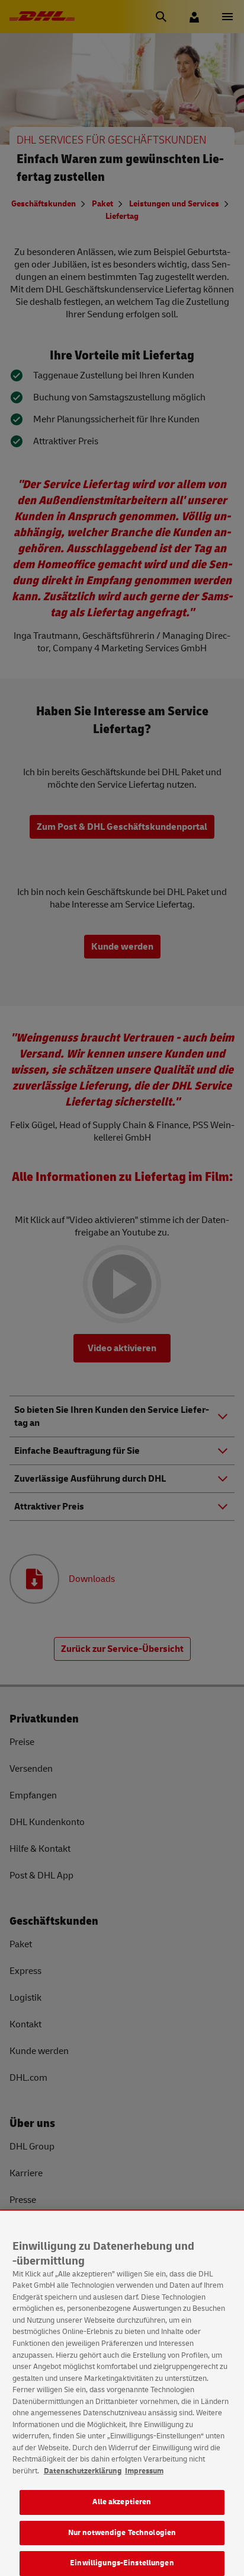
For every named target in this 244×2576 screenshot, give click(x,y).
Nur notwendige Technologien (122, 2533)
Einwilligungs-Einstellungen (122, 2563)
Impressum (144, 2471)
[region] (122, 2393)
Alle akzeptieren (122, 2502)
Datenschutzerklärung (83, 2471)
